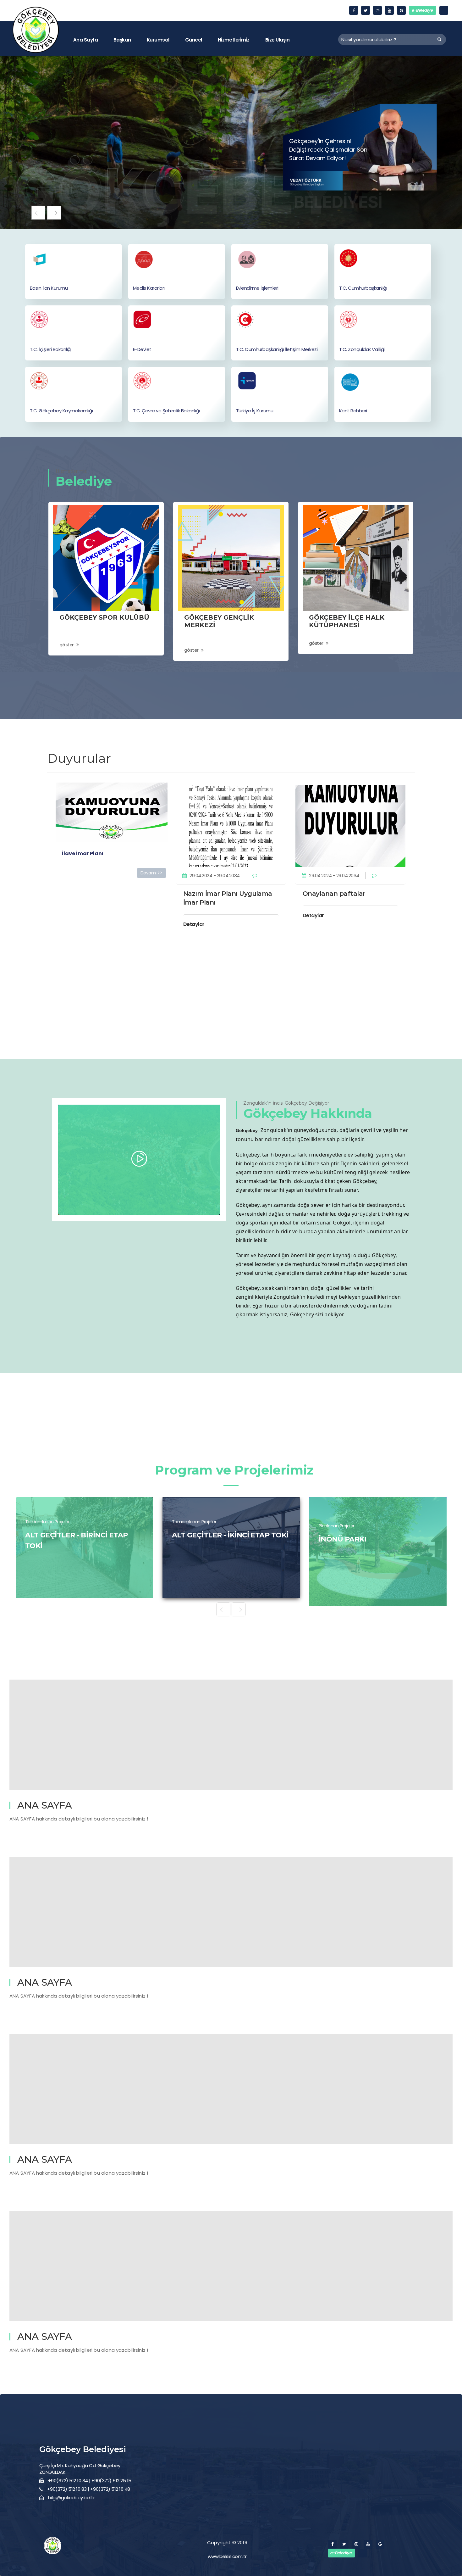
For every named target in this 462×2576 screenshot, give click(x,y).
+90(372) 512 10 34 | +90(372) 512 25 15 (90, 2481)
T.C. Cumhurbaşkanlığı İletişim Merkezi (277, 349)
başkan (122, 40)
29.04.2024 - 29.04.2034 (214, 875)
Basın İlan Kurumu (49, 288)
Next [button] (54, 213)
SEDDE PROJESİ (347, 1539)
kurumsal (158, 40)
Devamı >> (151, 873)
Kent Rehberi (353, 411)
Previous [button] (38, 213)
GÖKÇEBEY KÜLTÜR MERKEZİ (224, 1539)
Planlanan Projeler (43, 1526)
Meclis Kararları (149, 288)
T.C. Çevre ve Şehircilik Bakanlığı (166, 411)
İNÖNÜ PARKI (49, 1539)
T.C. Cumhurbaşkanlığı (363, 288)
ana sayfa (85, 40)
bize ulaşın (277, 40)
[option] (231, 142)
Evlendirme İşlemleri (257, 288)
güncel (194, 40)
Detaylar (194, 924)
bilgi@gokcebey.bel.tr (71, 2498)
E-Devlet (142, 349)
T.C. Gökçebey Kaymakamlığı (61, 411)
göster (67, 645)
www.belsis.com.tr (227, 2556)
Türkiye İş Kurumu (255, 411)
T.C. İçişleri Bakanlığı (51, 349)
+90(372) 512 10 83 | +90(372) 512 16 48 (89, 2489)
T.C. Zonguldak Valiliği (362, 349)
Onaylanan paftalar (334, 894)
